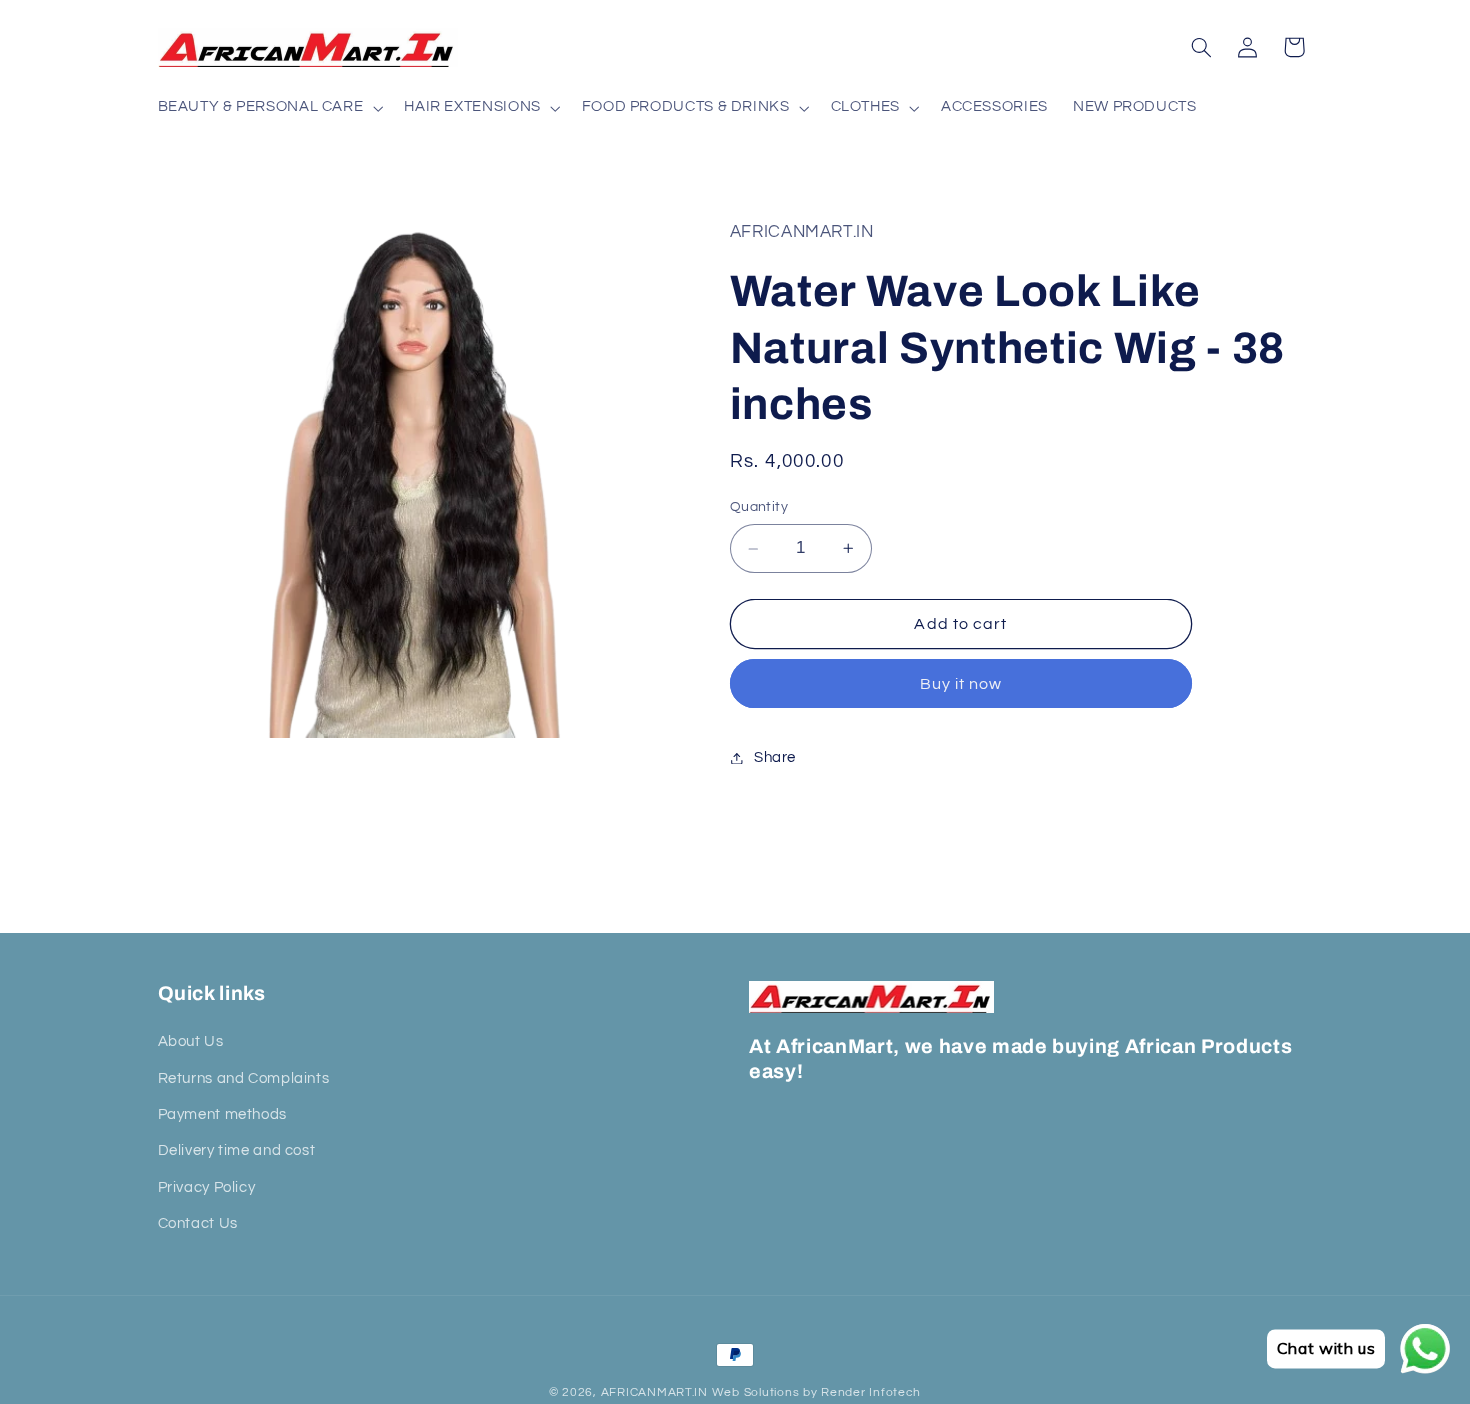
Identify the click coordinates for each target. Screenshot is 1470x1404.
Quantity (759, 508)
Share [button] (775, 757)
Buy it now (961, 684)
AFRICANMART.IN (654, 1392)
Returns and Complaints (244, 1078)
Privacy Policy (207, 1187)
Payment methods (222, 1114)
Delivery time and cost (237, 1151)
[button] (268, 108)
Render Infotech (871, 1392)
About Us (191, 1041)
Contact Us (198, 1223)
